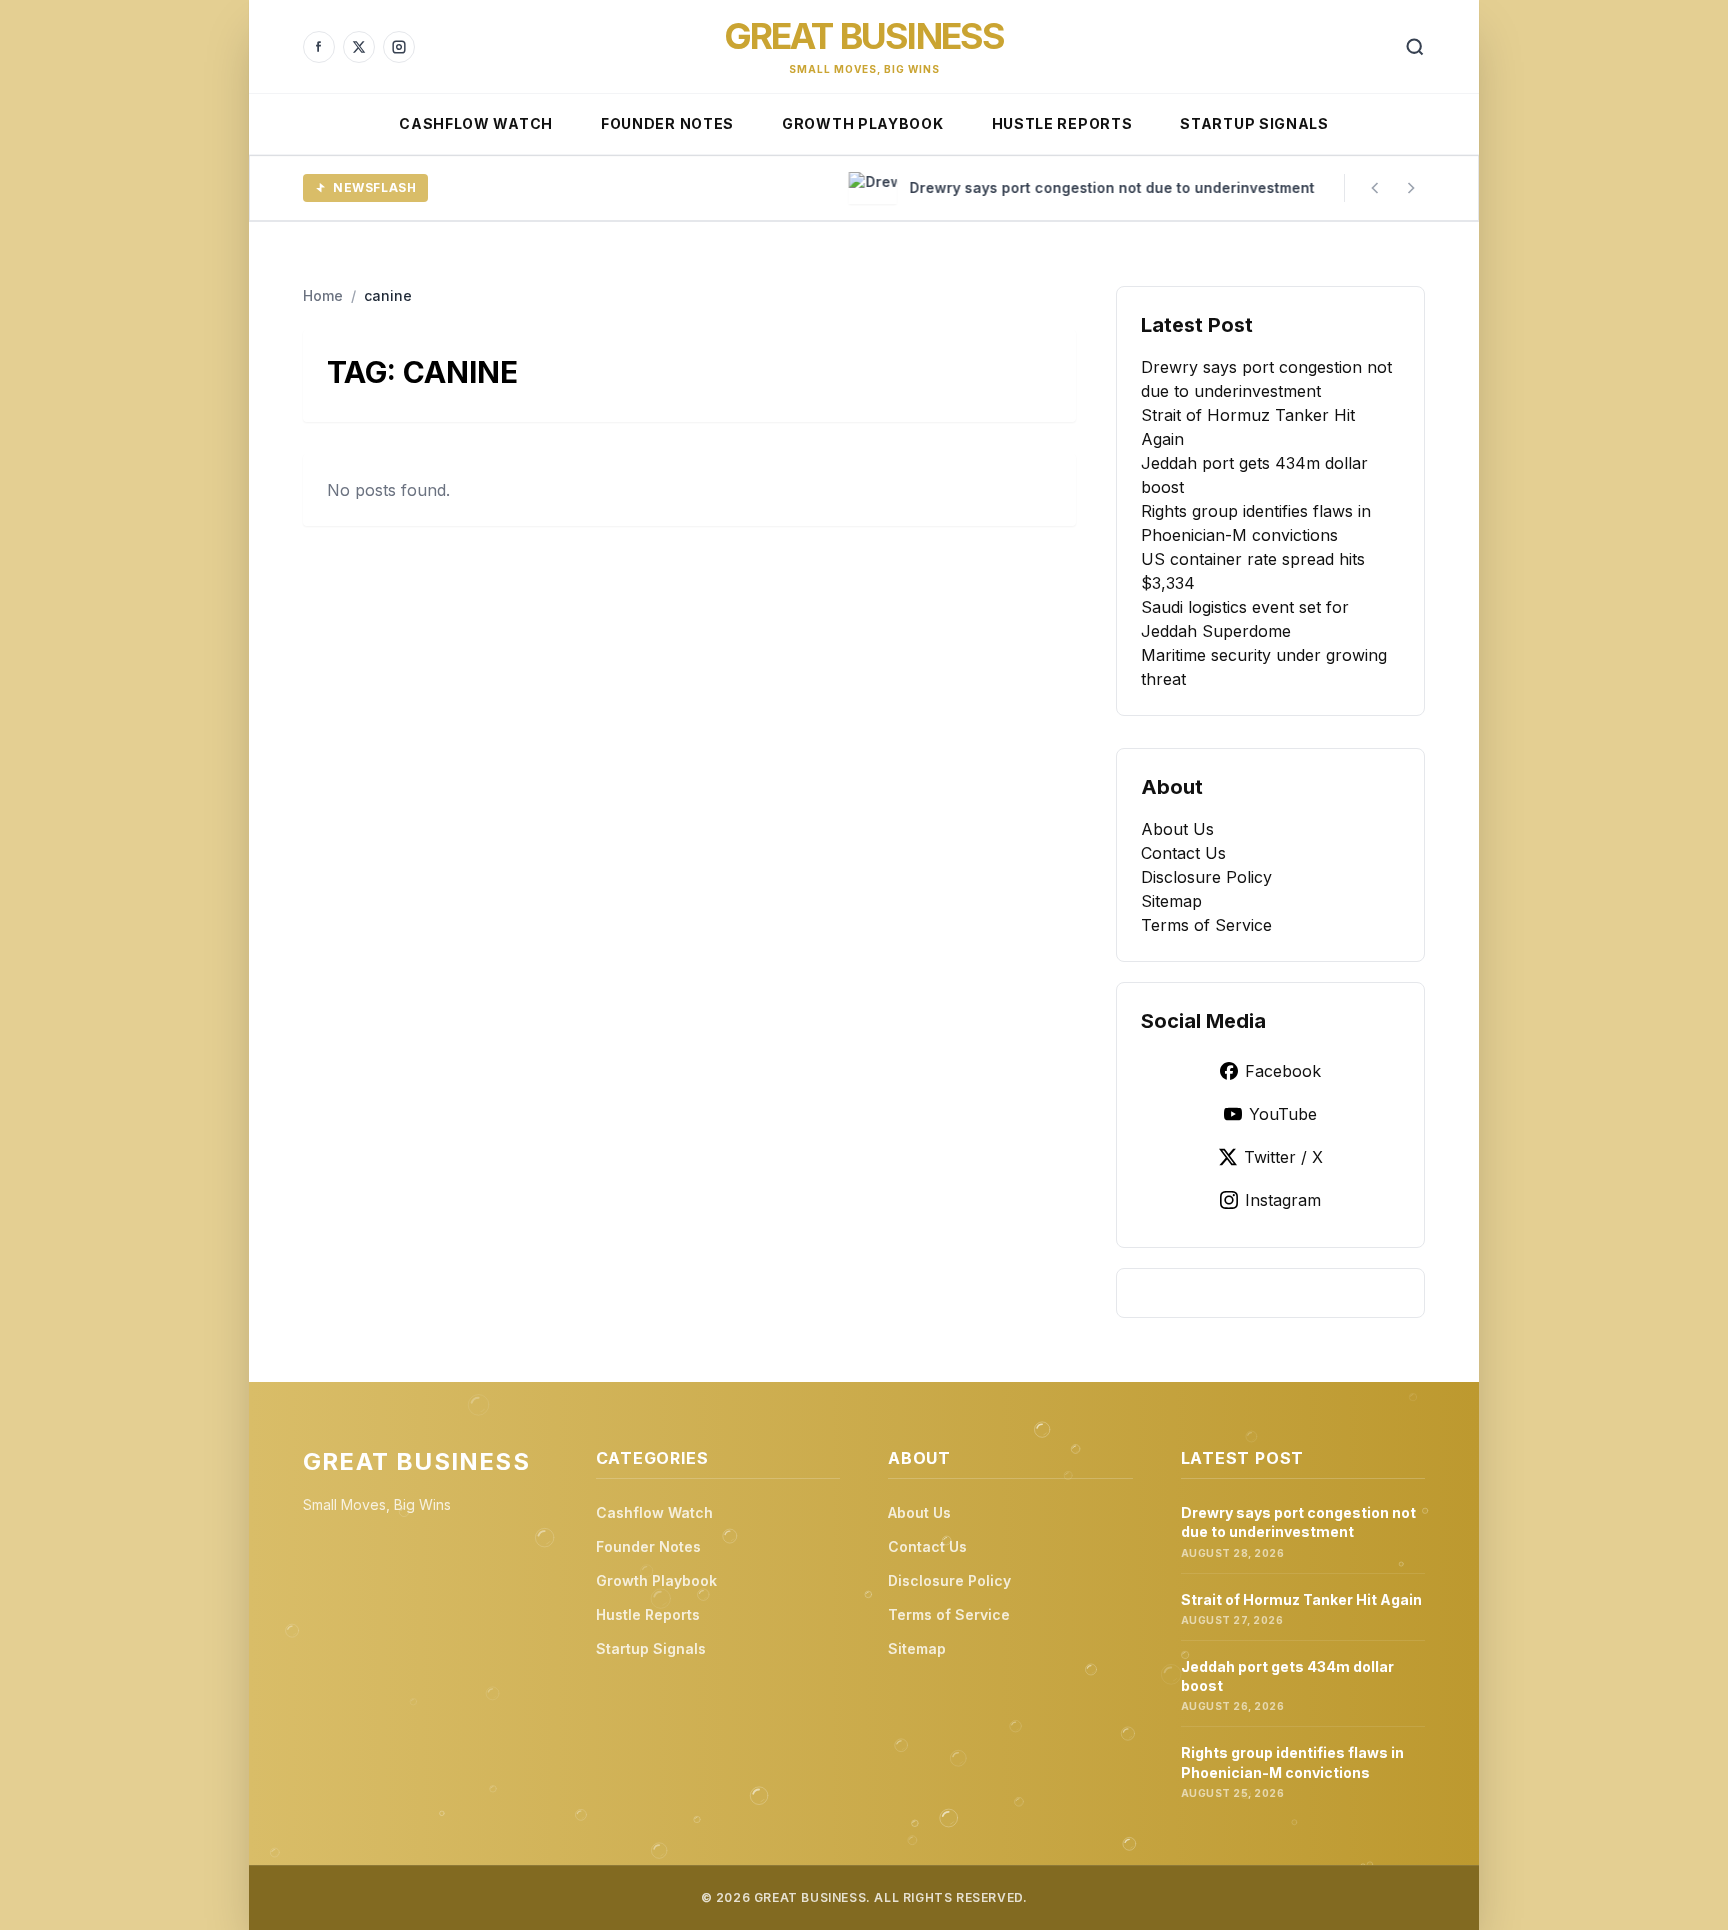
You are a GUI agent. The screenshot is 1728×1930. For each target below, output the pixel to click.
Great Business (864, 36)
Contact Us (1183, 853)
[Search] (1415, 47)
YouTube (1283, 1114)
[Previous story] (1375, 188)
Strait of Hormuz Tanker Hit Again (1301, 1599)
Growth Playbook (863, 123)
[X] (359, 47)
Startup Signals (1254, 123)
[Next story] (1411, 188)
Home (323, 295)
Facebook (1283, 1071)
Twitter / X (1283, 1157)
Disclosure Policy (1206, 877)
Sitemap (1171, 901)
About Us (1177, 829)
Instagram (1283, 1200)
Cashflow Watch (476, 123)
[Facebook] (319, 47)
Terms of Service (1206, 925)
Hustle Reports (1062, 123)
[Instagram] (399, 47)
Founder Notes (667, 123)
